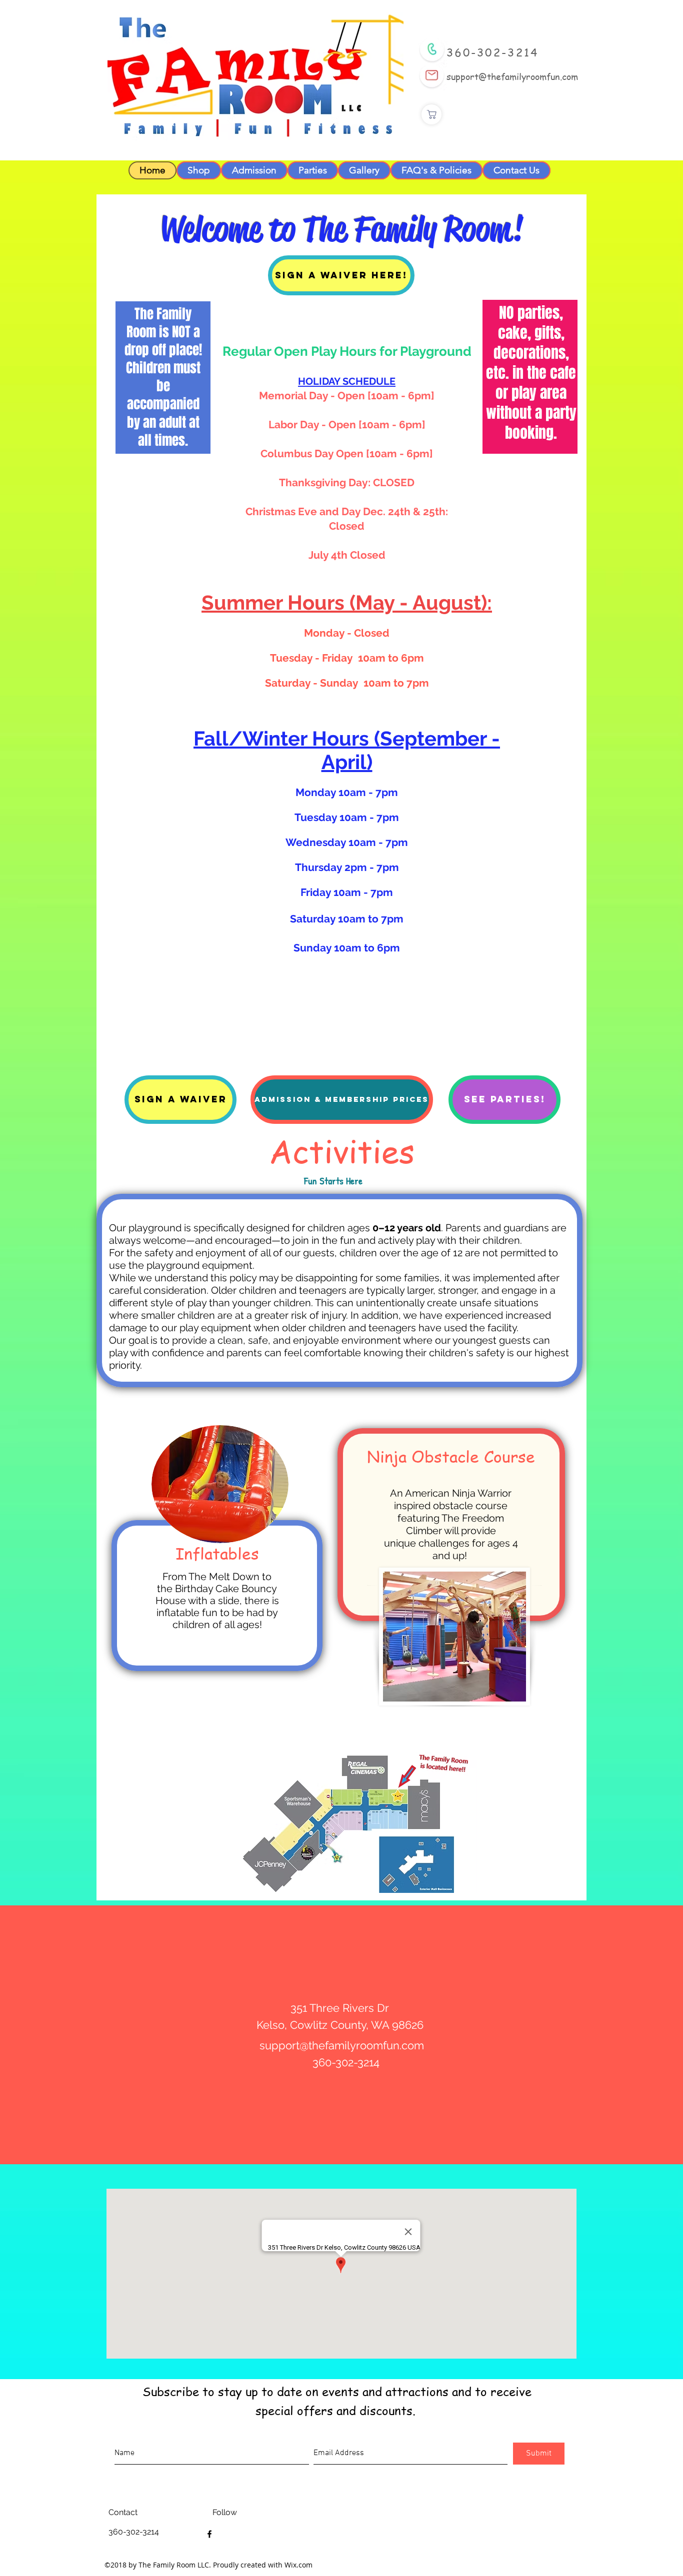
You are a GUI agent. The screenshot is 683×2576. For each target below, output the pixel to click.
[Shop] (431, 114)
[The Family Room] (209, 2534)
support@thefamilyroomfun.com (512, 76)
